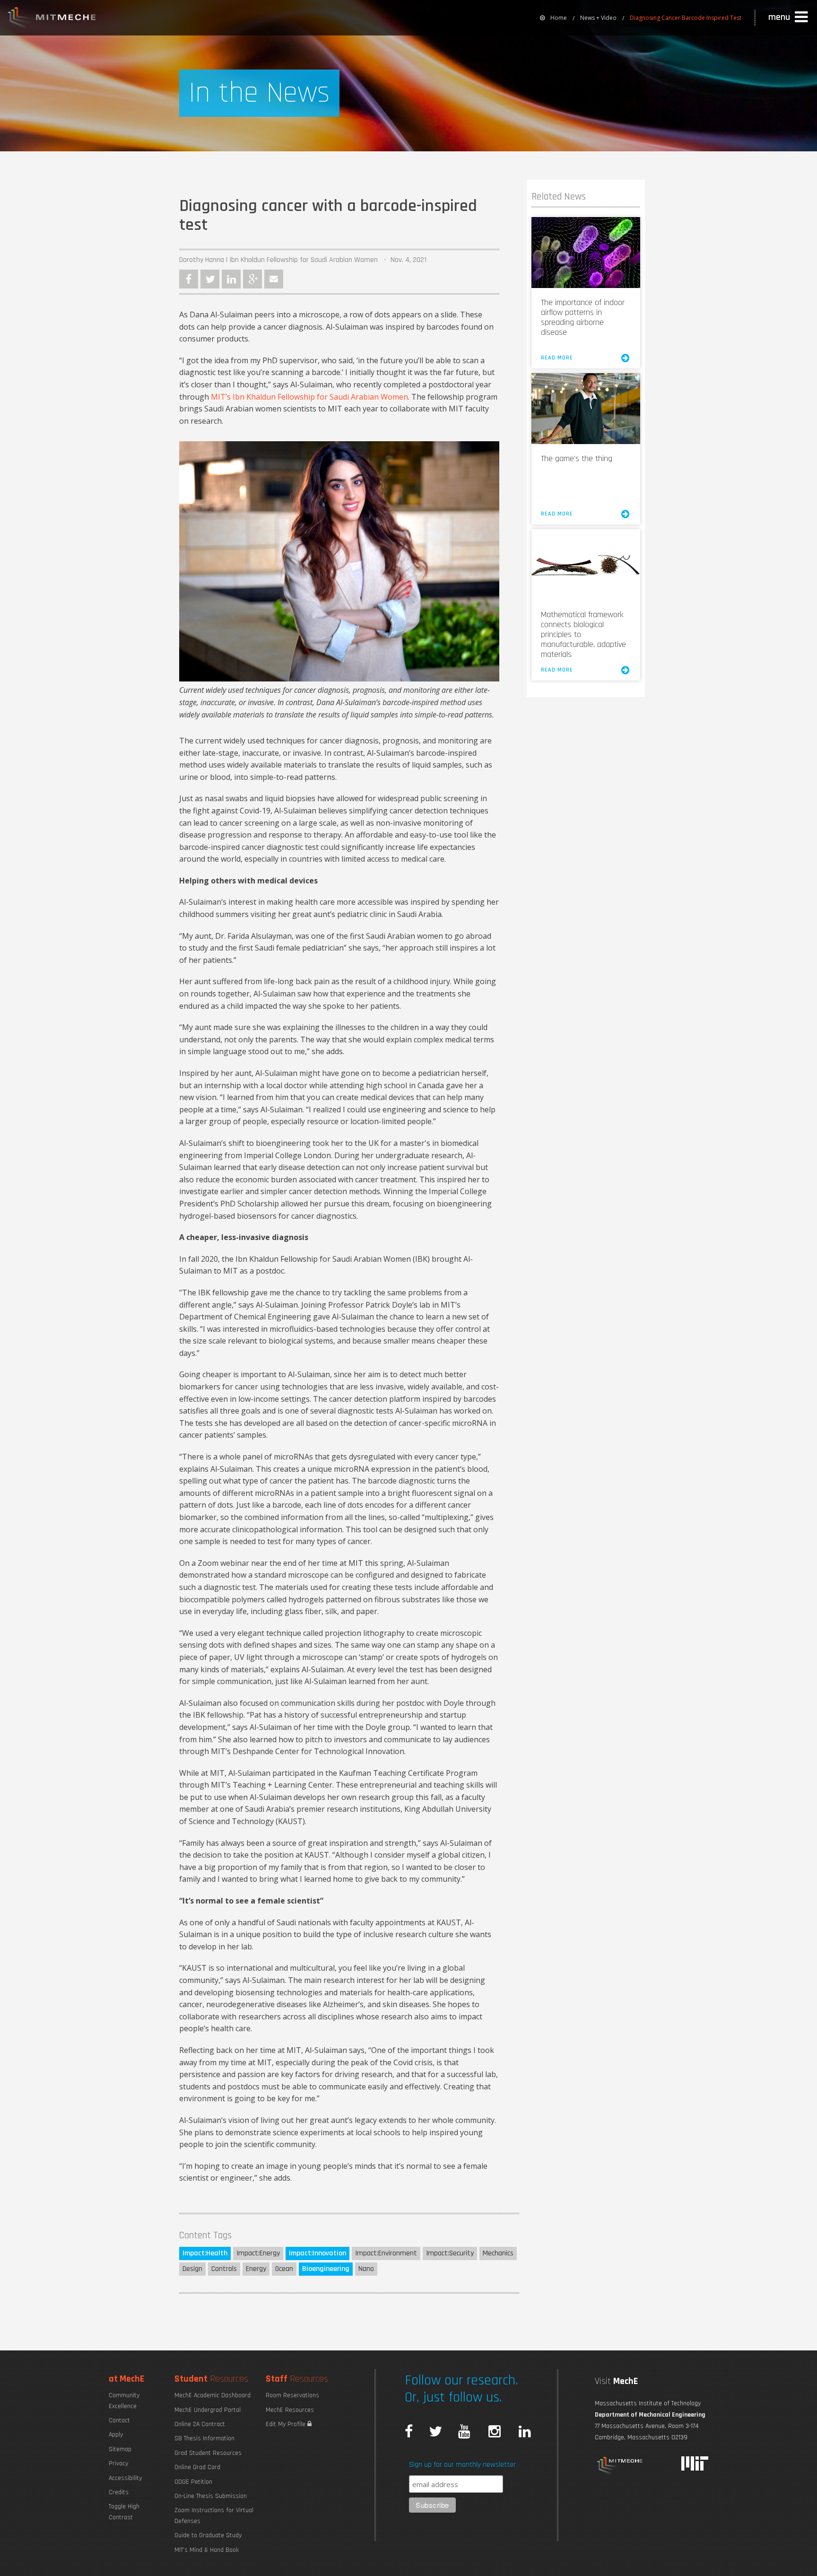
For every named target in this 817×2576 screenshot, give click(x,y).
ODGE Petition (193, 2482)
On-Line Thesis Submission (211, 2496)
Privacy (118, 2463)
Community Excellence (124, 2401)
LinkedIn (231, 279)
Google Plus (252, 279)
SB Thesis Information (204, 2438)
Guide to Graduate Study (208, 2535)
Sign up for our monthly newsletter (462, 2465)
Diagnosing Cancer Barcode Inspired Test (686, 18)
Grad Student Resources (208, 2453)
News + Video (598, 18)
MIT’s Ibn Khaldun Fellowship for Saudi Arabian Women (309, 397)
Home (559, 18)
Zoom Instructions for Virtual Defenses (214, 2515)
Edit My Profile (287, 2424)
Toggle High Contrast (124, 2512)
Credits (119, 2492)
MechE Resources (290, 2410)
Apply (116, 2435)
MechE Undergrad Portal (208, 2410)
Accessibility (125, 2478)
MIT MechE (52, 19)
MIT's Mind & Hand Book (207, 2550)
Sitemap (120, 2449)
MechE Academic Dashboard (213, 2395)
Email (274, 279)
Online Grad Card (197, 2467)
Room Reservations (292, 2395)
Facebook (189, 279)
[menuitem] (553, 18)
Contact (119, 2420)
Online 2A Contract (200, 2424)
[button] (789, 17)
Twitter (210, 279)
